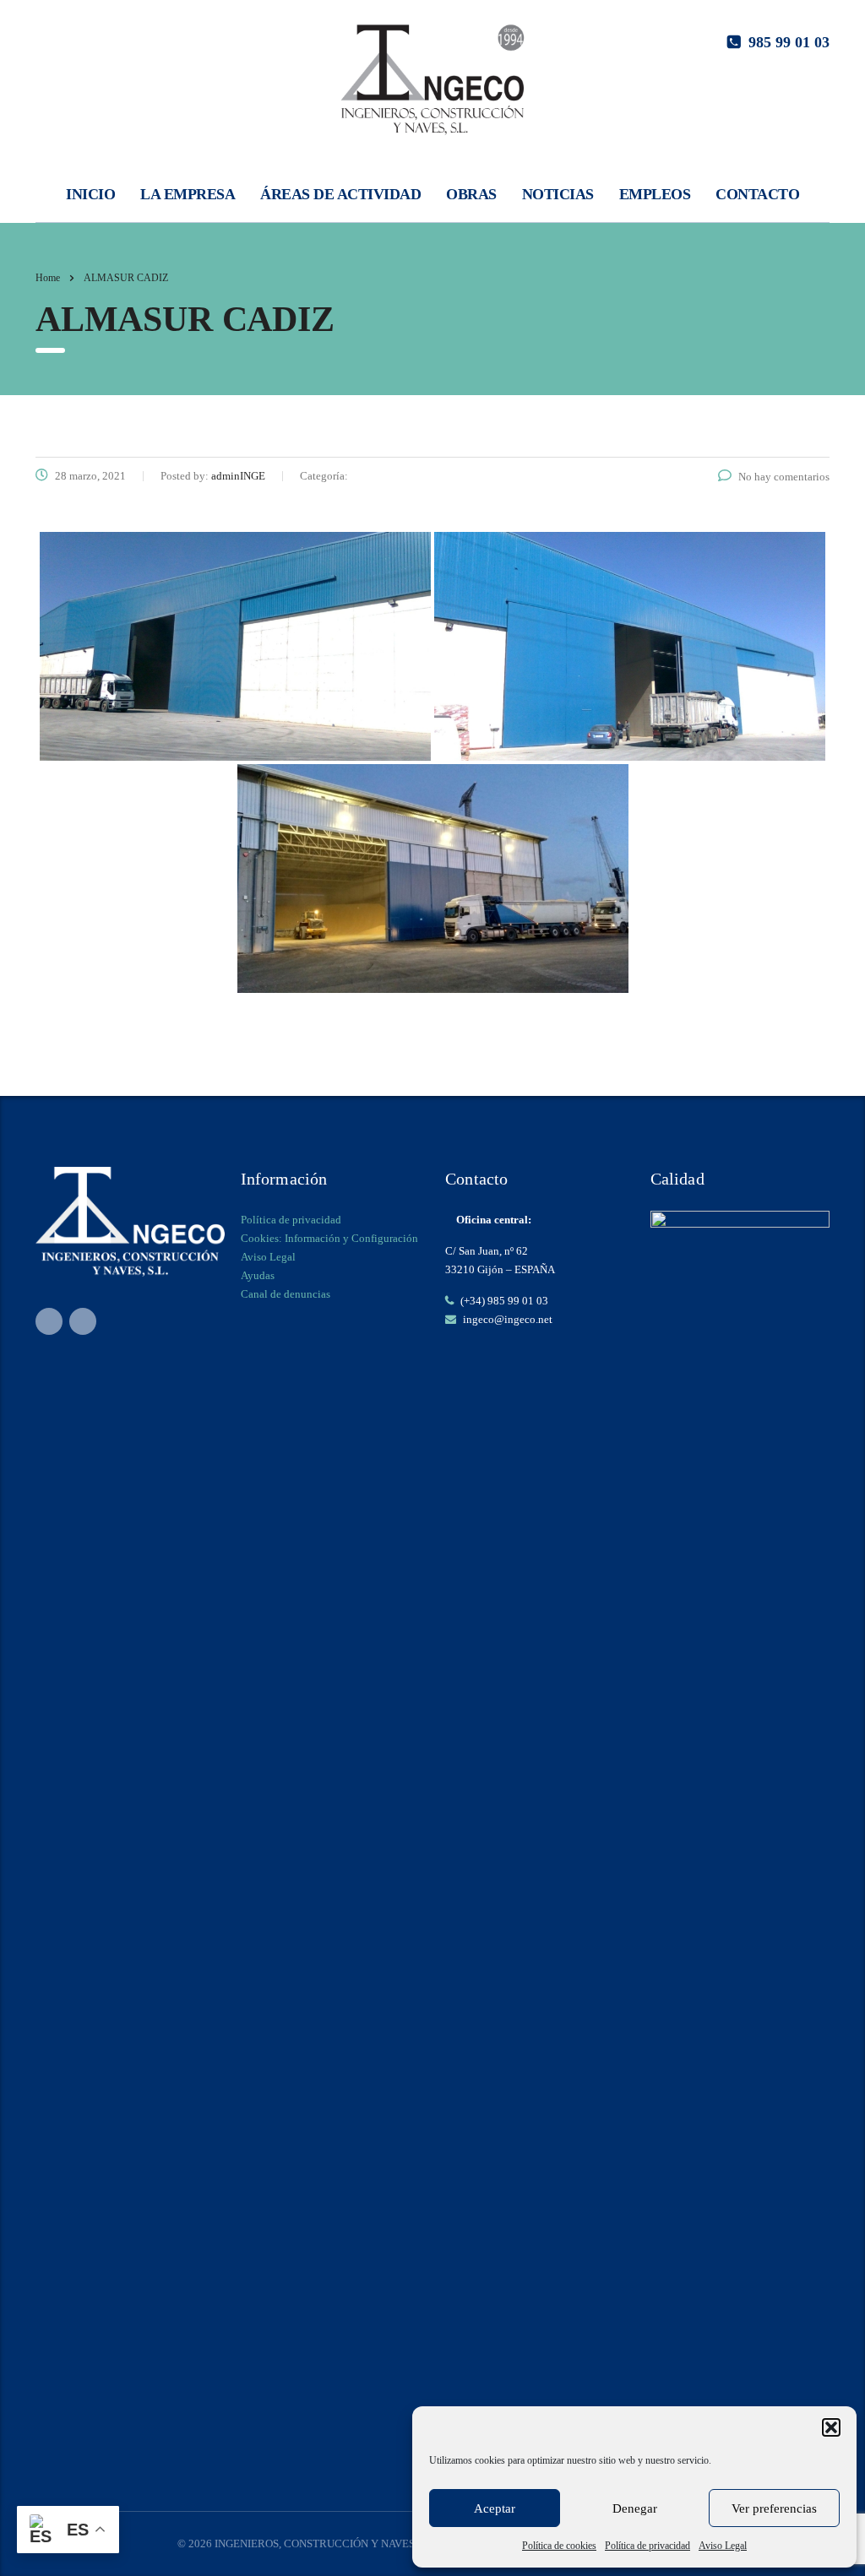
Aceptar (495, 2508)
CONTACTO (757, 194)
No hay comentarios (784, 477)
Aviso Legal (723, 2546)
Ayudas (258, 1275)
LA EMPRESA (188, 194)
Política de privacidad (647, 2546)
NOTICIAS (558, 194)
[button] (831, 2427)
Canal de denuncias (286, 1294)
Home (48, 278)
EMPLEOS (655, 194)
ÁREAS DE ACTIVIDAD (340, 194)
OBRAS (471, 194)
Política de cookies (559, 2546)
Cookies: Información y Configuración (329, 1238)
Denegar (635, 2508)
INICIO (90, 194)
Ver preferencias (774, 2508)
